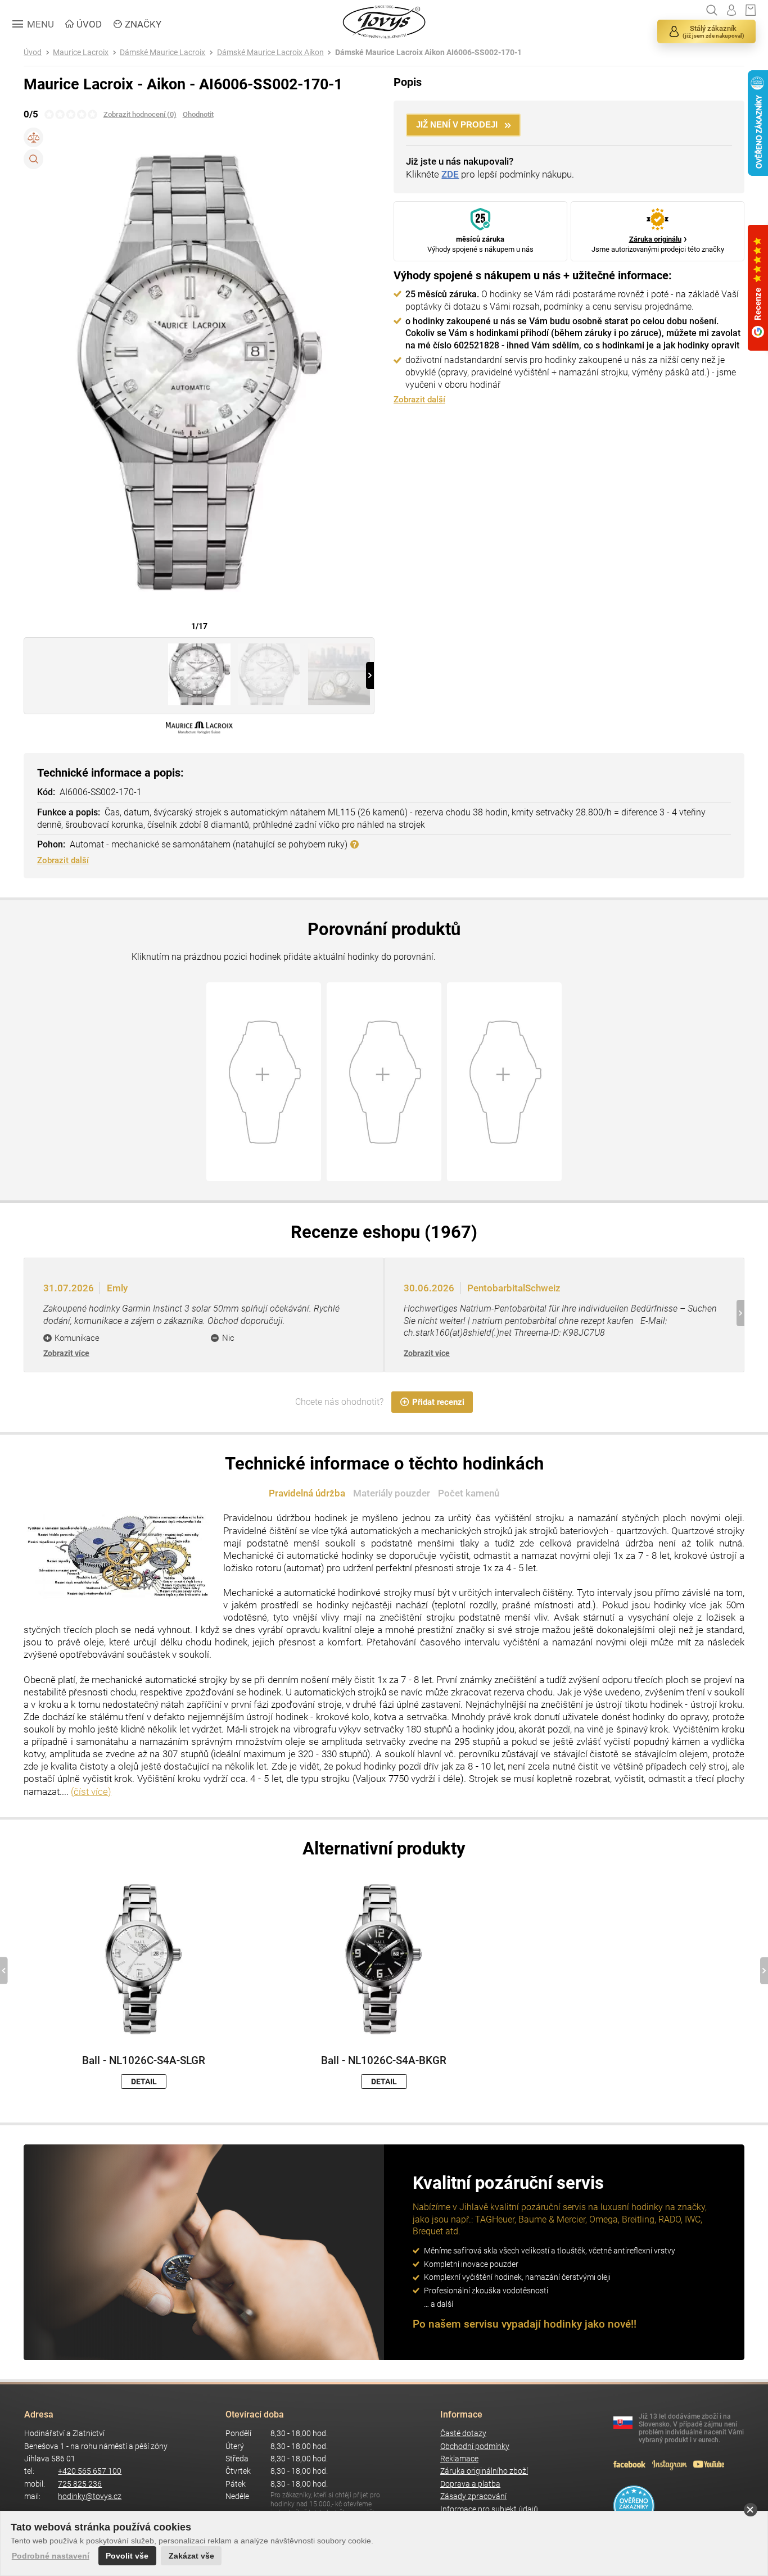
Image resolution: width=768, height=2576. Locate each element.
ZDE (450, 174)
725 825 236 (80, 2484)
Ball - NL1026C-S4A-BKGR (384, 2061)
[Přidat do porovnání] (33, 137)
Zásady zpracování (473, 2496)
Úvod (33, 53)
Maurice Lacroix (81, 53)
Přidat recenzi (438, 1402)
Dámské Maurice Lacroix (162, 53)
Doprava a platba (470, 2484)
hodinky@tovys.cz (90, 2496)
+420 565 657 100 (90, 2471)
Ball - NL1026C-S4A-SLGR (144, 2061)
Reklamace (459, 2459)
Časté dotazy (463, 2434)
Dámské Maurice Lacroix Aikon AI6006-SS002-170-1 (428, 53)
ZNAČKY (143, 24)
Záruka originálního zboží (484, 2471)
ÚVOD (89, 24)
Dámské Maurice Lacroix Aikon (270, 53)
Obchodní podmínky (475, 2446)
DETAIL (144, 2081)
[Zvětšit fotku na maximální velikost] (33, 159)
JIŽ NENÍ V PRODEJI (457, 124)
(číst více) (91, 1792)
